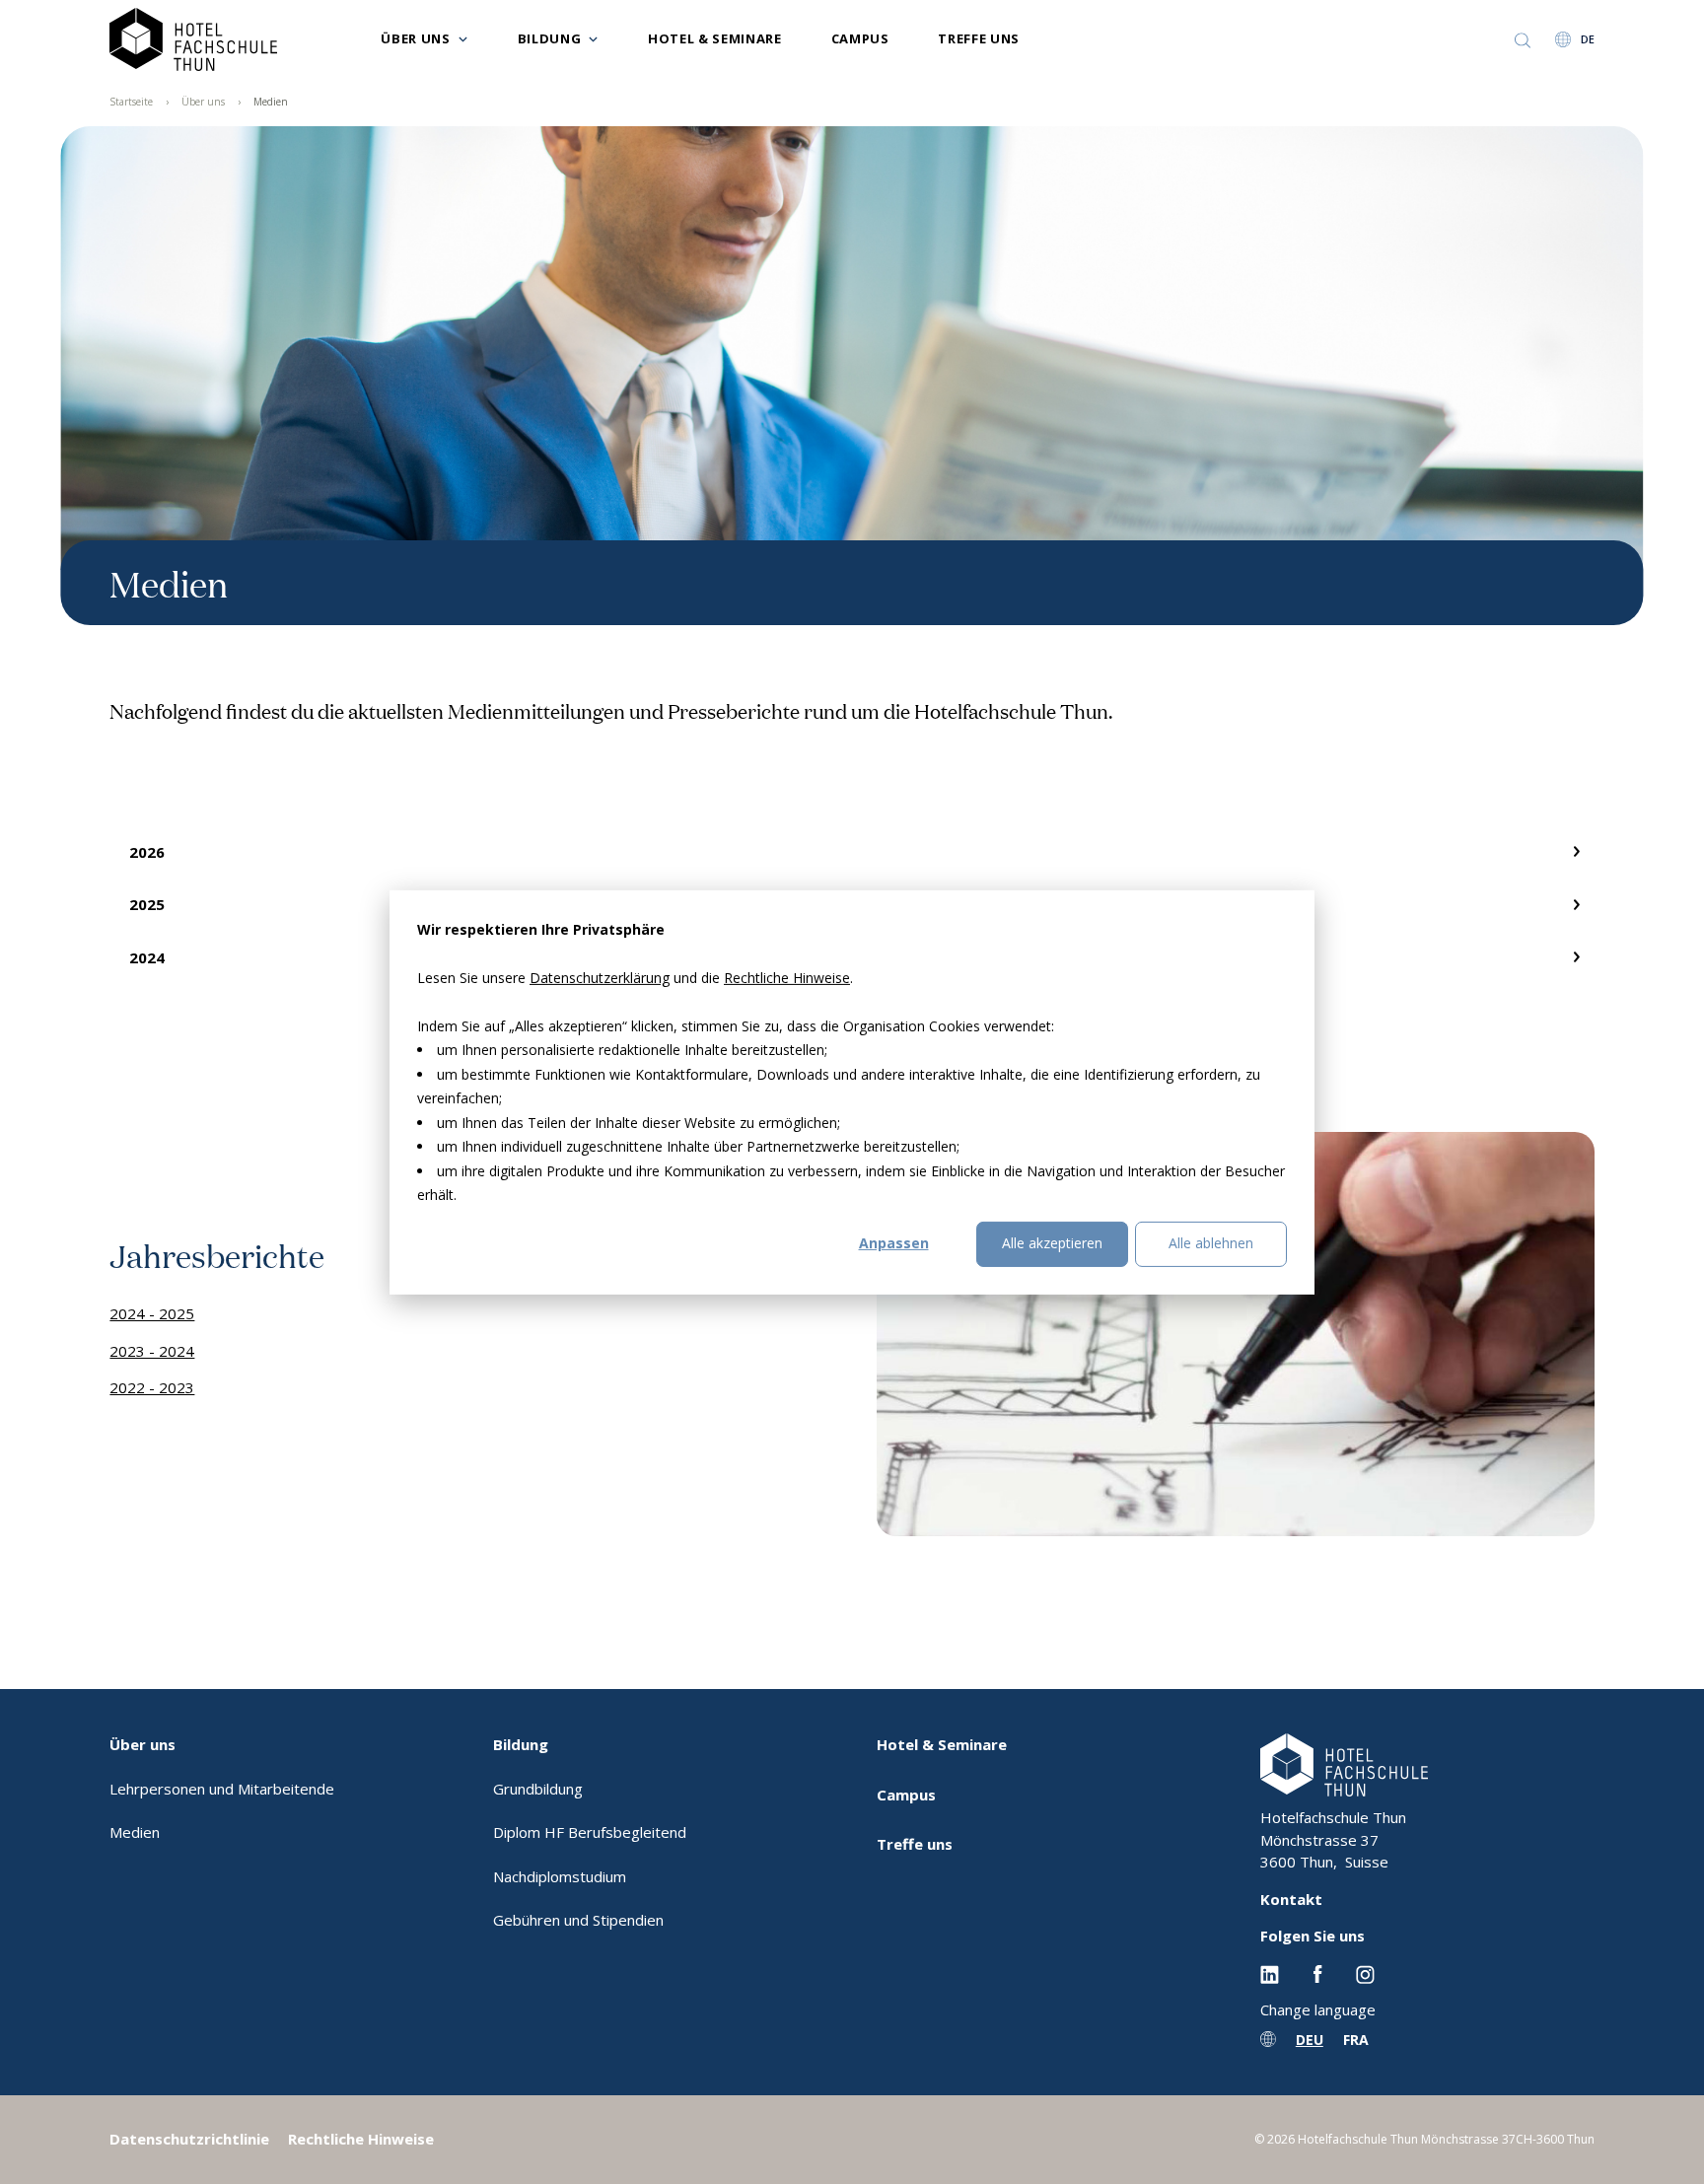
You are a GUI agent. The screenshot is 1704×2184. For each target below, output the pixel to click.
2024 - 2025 (152, 1313)
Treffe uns (979, 38)
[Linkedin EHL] (1270, 1973)
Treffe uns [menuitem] (915, 1844)
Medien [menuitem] (271, 102)
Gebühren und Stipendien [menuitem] (578, 1920)
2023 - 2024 (152, 1351)
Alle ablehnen (1211, 1243)
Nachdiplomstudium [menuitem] (560, 1876)
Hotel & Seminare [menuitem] (942, 1744)
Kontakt (1291, 1899)
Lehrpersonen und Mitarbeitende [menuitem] (222, 1789)
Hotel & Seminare (714, 38)
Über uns (415, 38)
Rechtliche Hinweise (787, 977)
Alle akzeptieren (1052, 1243)
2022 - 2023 (152, 1387)
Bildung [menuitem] (521, 1744)
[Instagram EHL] (1365, 1973)
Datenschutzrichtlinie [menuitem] (189, 2139)
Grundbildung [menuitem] (538, 1789)
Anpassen (894, 1243)
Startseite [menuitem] (131, 102)
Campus (860, 38)
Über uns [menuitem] (203, 102)
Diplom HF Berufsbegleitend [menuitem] (590, 1832)
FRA (1356, 2040)
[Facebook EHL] (1317, 1973)
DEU (1310, 2040)
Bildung (550, 38)
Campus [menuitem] (906, 1795)
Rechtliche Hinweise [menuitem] (361, 2139)
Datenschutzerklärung (600, 977)
